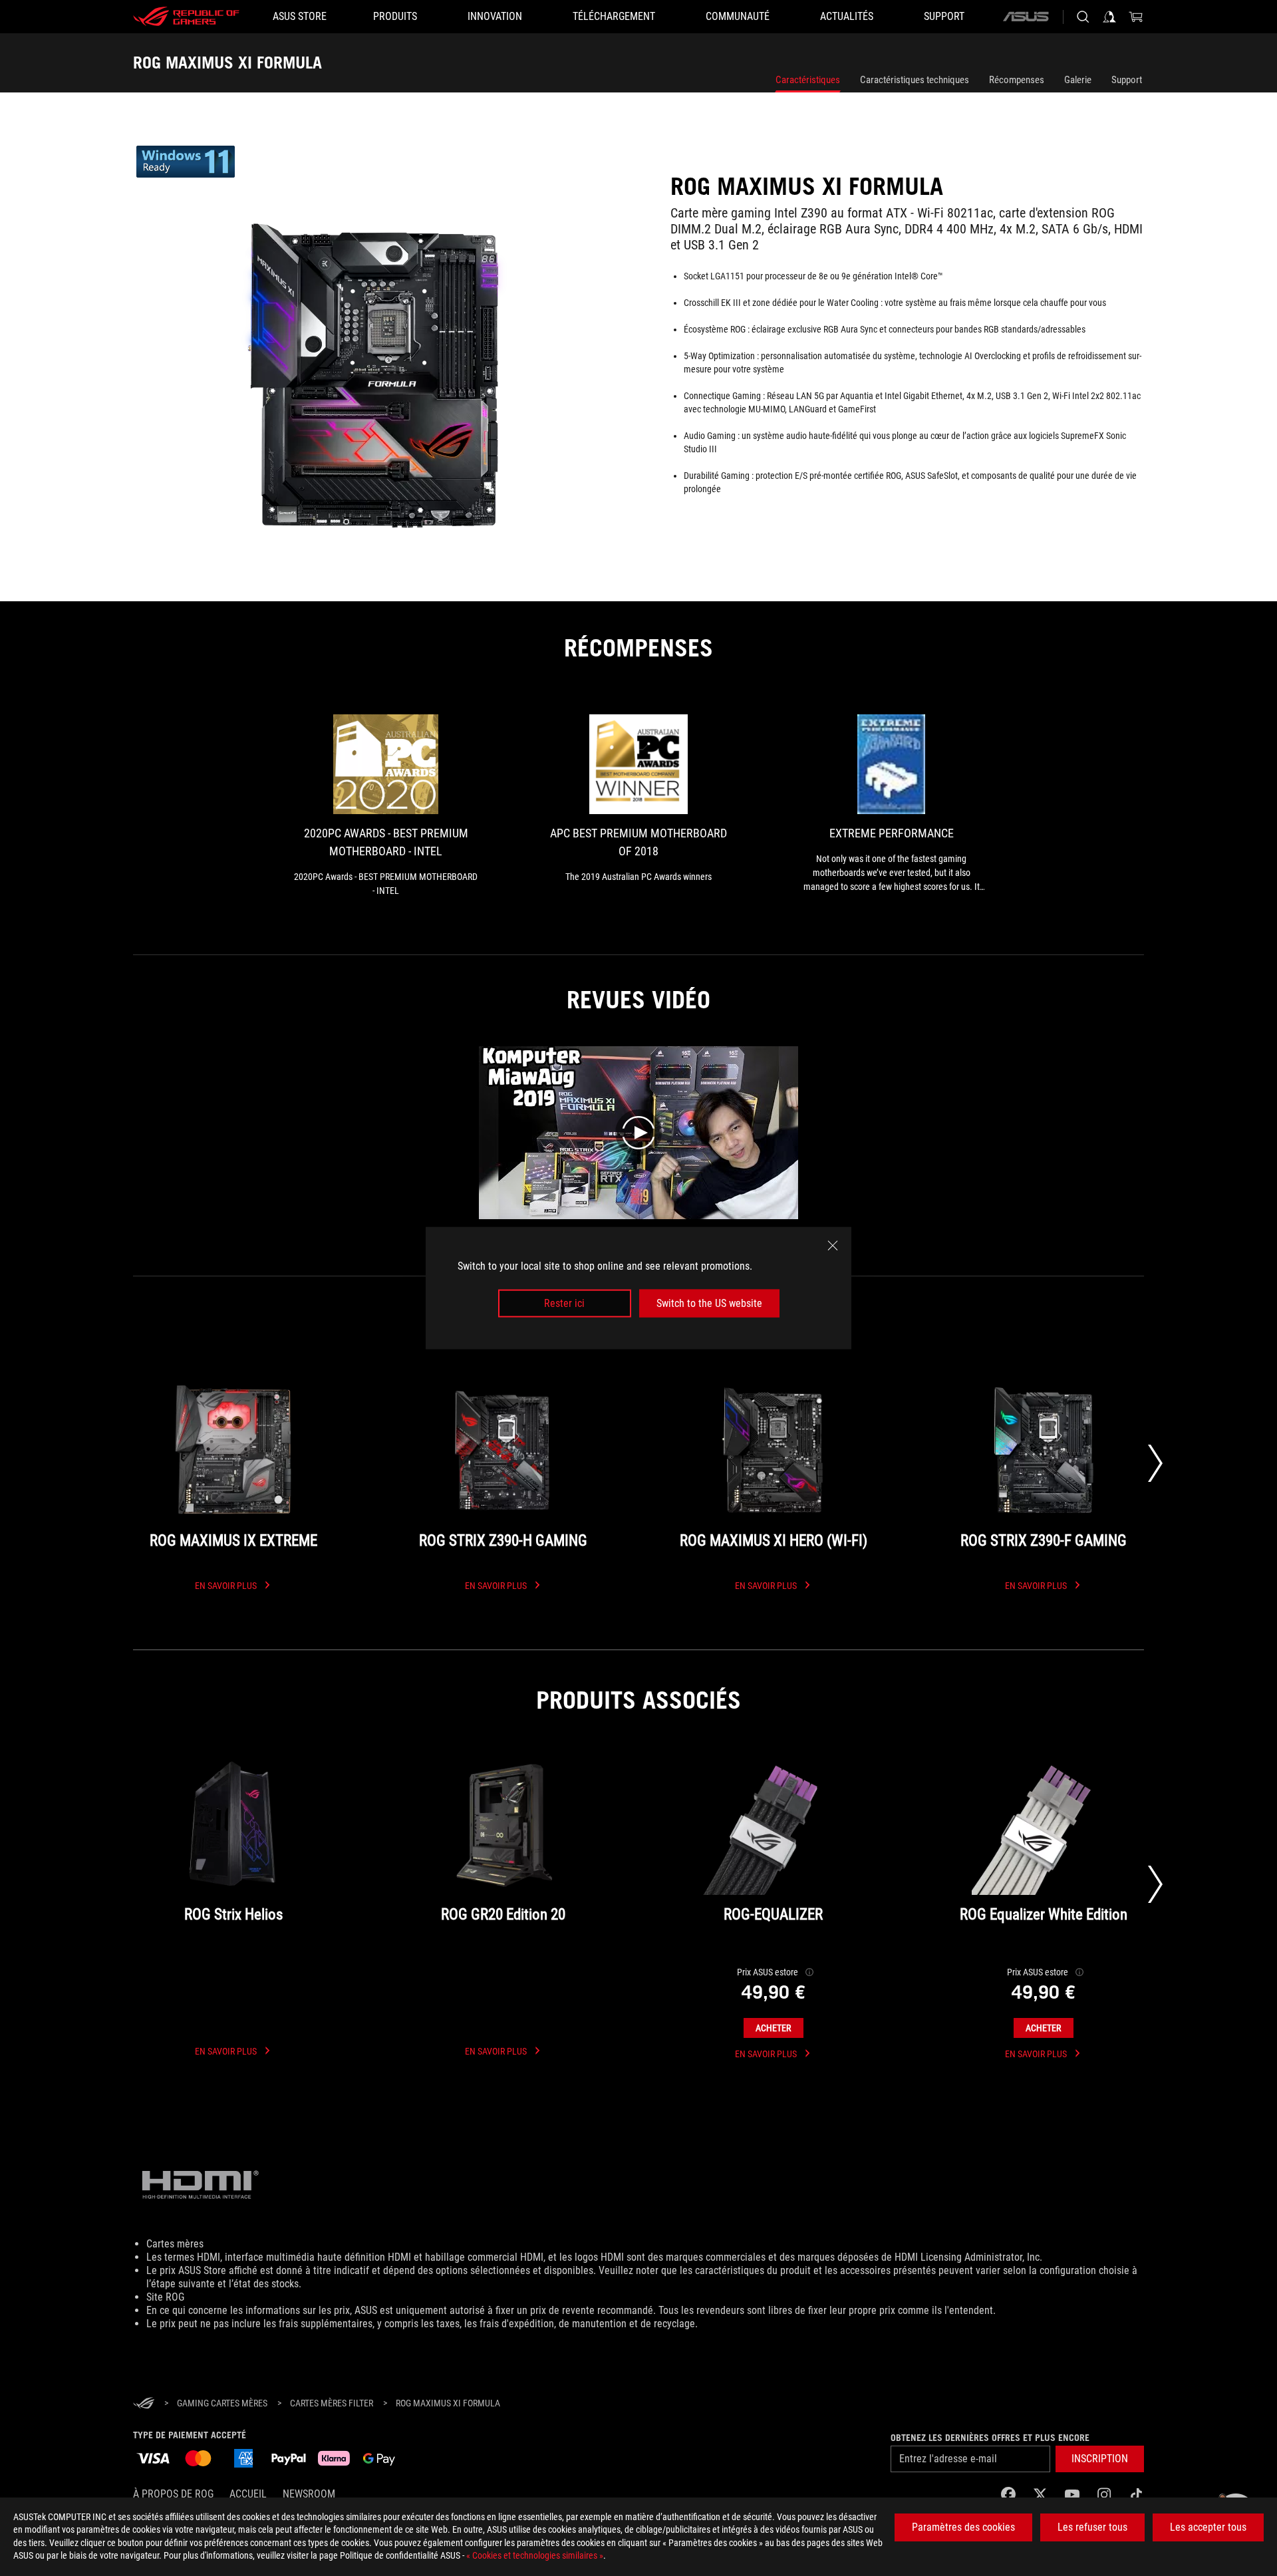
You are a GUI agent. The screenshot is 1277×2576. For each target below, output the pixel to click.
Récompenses (1017, 80)
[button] (1100, 2459)
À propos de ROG (173, 2494)
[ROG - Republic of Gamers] (186, 17)
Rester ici (564, 1303)
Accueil (248, 2494)
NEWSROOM (309, 2494)
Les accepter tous (1208, 2527)
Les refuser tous (1092, 2527)
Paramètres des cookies (963, 2527)
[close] (833, 1245)
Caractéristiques (808, 80)
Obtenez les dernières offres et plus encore (990, 2438)
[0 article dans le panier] (1136, 17)
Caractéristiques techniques (915, 80)
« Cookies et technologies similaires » (535, 2555)
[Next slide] (1155, 1463)
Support (1127, 80)
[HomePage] (144, 2404)
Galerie (1078, 80)
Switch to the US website (709, 1303)
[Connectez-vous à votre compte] (1109, 17)
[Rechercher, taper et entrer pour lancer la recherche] (1083, 17)
